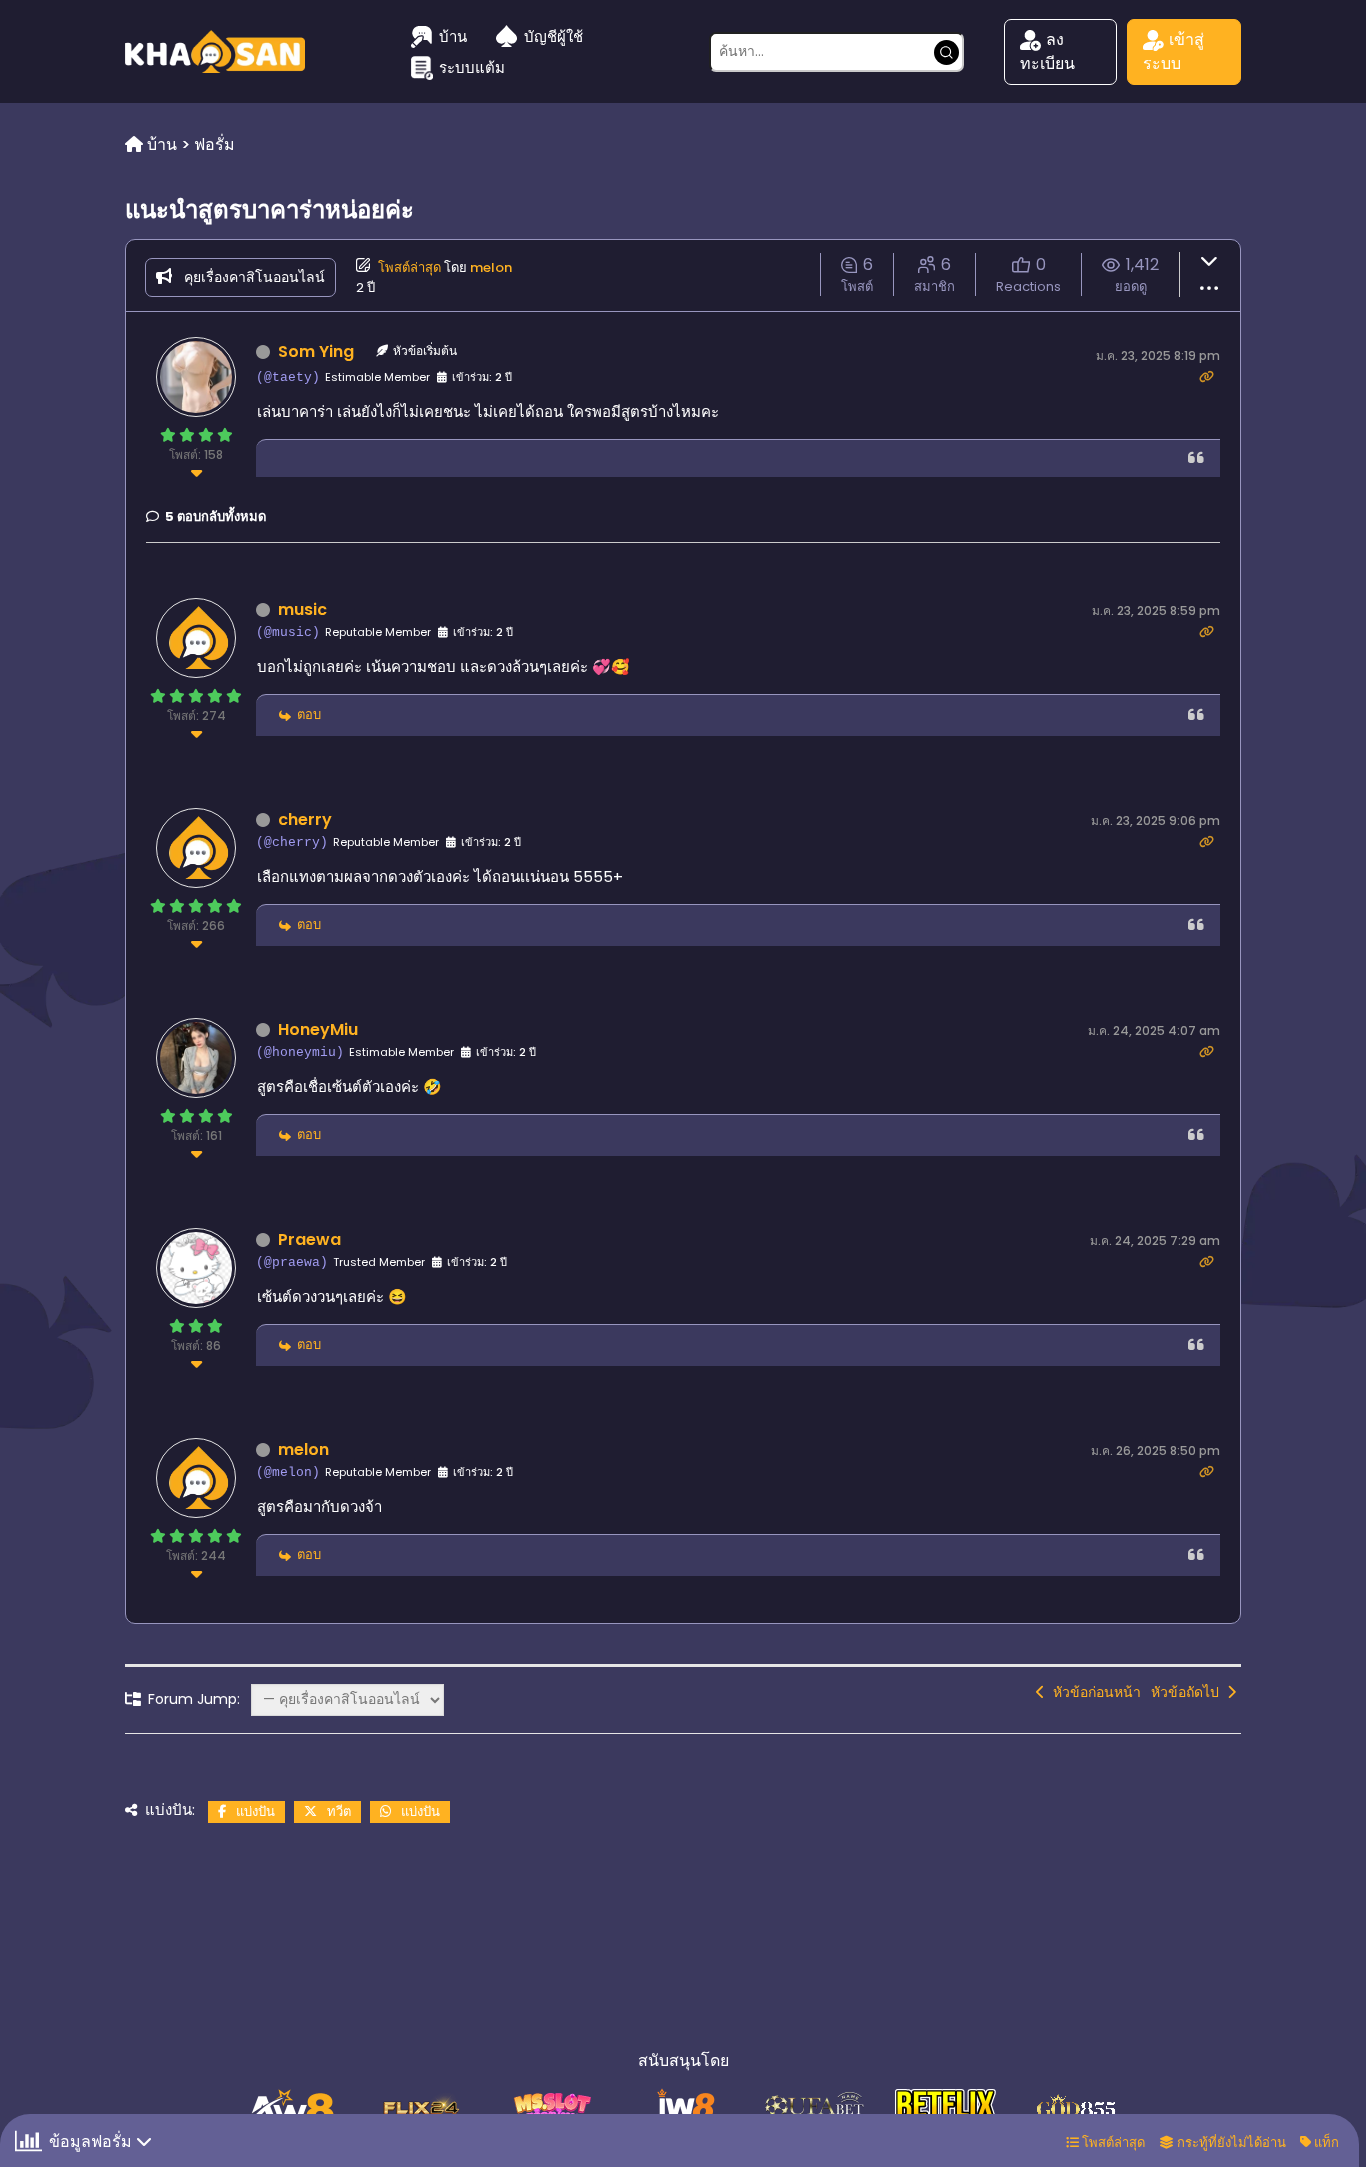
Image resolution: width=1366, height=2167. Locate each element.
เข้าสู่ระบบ (1173, 51)
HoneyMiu (318, 1029)
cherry (305, 819)
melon (491, 267)
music (302, 609)
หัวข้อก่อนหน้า (1093, 1692)
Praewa (309, 1239)
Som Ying (316, 351)
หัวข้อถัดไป (1189, 1692)
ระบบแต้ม (472, 67)
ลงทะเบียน (1047, 51)
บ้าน (453, 36)
